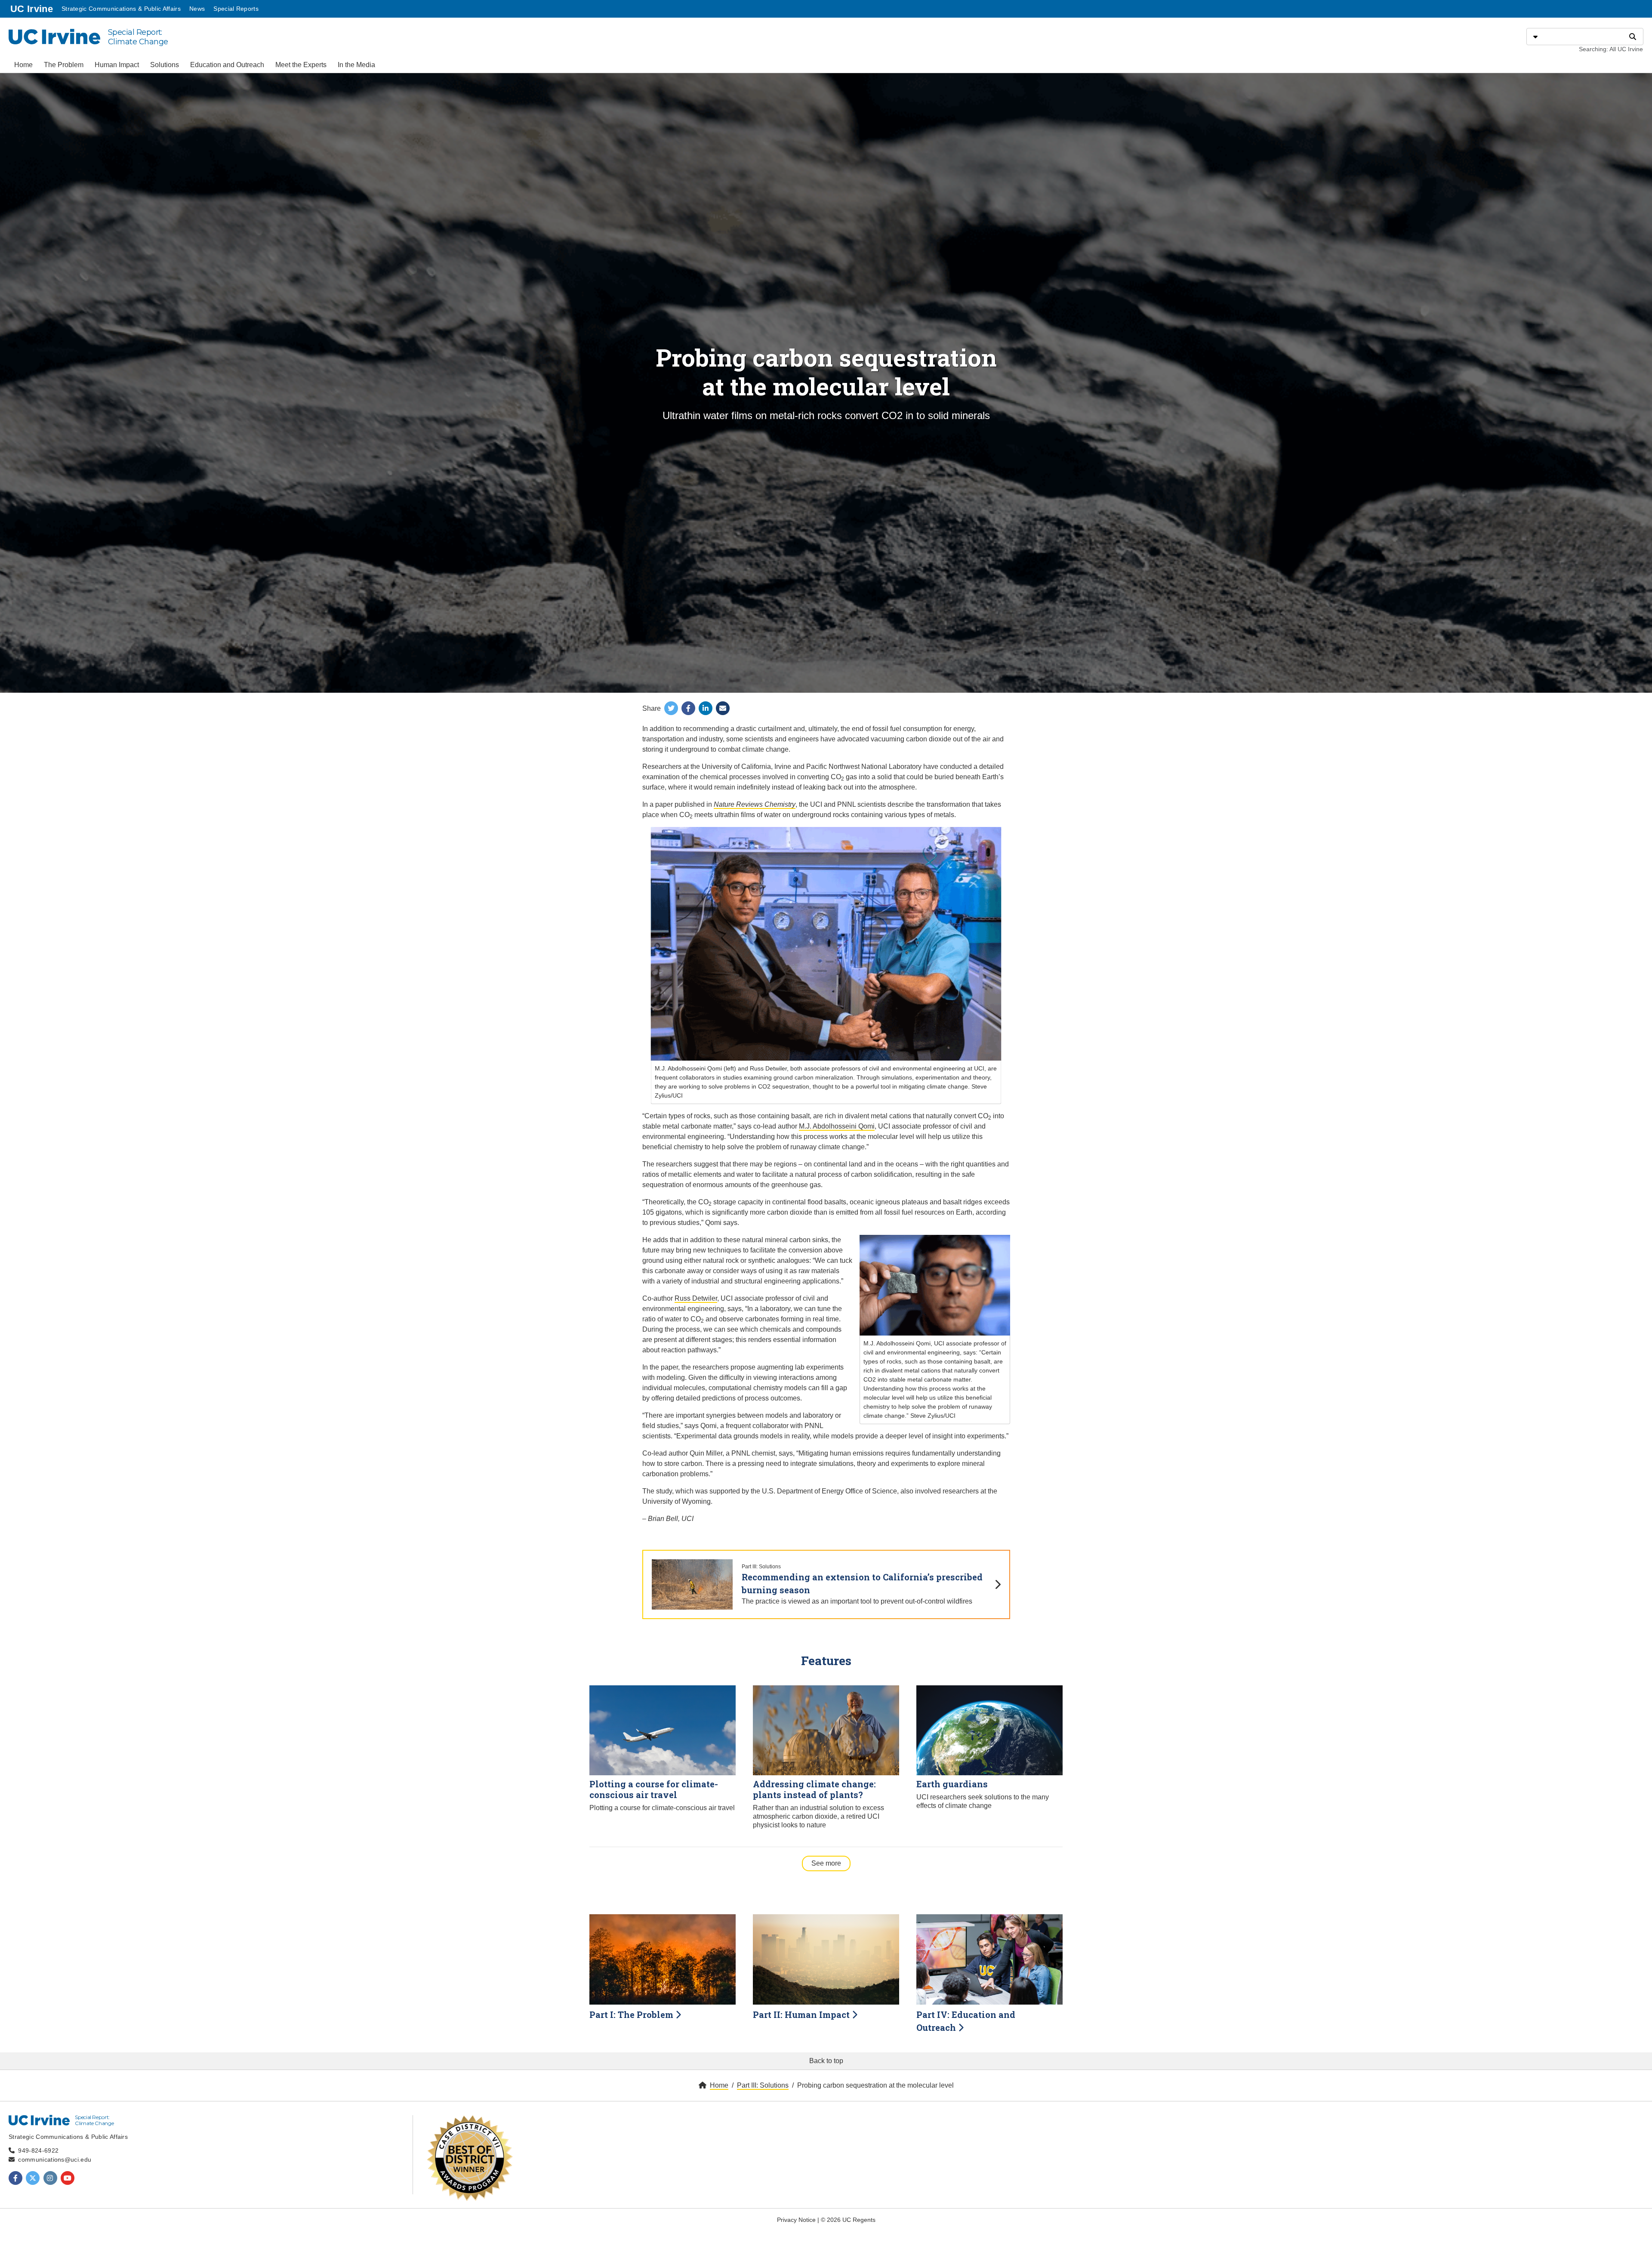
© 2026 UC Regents (848, 2220)
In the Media (356, 65)
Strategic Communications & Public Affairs (121, 9)
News (197, 9)
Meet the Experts (301, 65)
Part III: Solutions (763, 2085)
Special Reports (236, 9)
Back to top (826, 2061)
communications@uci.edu (55, 2159)
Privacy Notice (796, 2220)
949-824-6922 (38, 2150)
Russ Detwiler (696, 1298)
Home (23, 65)
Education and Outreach (227, 65)
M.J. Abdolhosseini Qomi (837, 1126)
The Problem (64, 65)
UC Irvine (32, 9)
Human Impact (117, 65)
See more (831, 1863)
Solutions (165, 65)
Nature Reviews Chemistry (755, 804)
